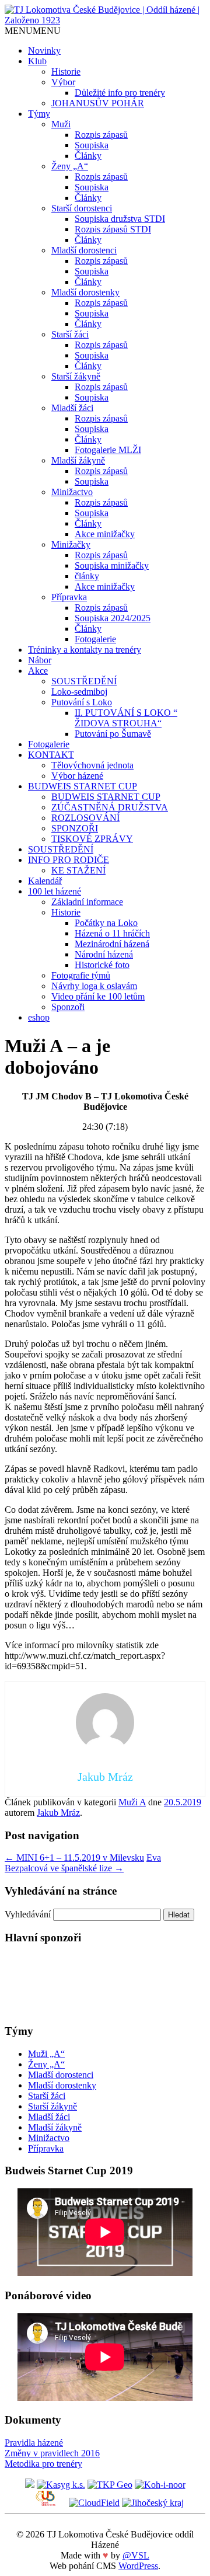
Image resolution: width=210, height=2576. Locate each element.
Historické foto (102, 965)
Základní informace (87, 902)
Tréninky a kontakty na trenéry (85, 650)
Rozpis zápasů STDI (113, 229)
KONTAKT (51, 755)
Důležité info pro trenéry (120, 93)
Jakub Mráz (58, 1813)
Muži (61, 124)
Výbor (63, 82)
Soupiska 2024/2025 (113, 618)
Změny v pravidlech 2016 (52, 2453)
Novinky (44, 51)
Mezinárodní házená (112, 944)
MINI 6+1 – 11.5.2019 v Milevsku (74, 1858)
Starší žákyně (76, 376)
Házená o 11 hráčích (112, 933)
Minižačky (71, 544)
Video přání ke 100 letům (98, 996)
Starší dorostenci (82, 208)
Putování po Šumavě (113, 734)
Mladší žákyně (78, 460)
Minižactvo (72, 492)
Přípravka (69, 597)
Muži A (132, 1802)
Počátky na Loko (106, 923)
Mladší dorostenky (85, 292)
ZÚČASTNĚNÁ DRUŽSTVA (110, 807)
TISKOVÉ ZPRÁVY (92, 839)
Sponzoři (68, 1007)
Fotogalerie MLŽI (108, 450)
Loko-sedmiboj (79, 692)
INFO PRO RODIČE (69, 860)
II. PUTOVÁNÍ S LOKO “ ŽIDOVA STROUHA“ (126, 718)
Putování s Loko (82, 702)
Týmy (39, 114)
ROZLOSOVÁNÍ (85, 818)
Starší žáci (70, 334)
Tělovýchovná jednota (92, 765)
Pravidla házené (34, 2443)
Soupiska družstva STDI (120, 219)
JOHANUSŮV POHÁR (98, 103)
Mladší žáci (72, 408)
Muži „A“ (46, 2054)
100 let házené (55, 891)
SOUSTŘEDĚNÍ (84, 681)
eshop (39, 1017)
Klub (37, 61)
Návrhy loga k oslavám (94, 986)
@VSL (136, 2555)
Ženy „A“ (70, 166)
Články (88, 156)
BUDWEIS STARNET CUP (83, 786)
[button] (33, 31)
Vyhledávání (28, 1914)
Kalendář (45, 881)
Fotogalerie (95, 639)
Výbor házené (77, 776)
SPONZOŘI (75, 828)
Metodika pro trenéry (43, 2464)
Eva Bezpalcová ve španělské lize (83, 1863)
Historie (66, 72)
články (87, 576)
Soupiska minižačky (112, 565)
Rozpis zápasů (101, 135)
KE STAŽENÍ (78, 870)
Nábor (40, 660)
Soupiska (92, 145)
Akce (38, 671)
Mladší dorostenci (84, 250)
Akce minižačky (105, 534)
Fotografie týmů (81, 975)
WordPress (138, 2566)
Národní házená (104, 954)
